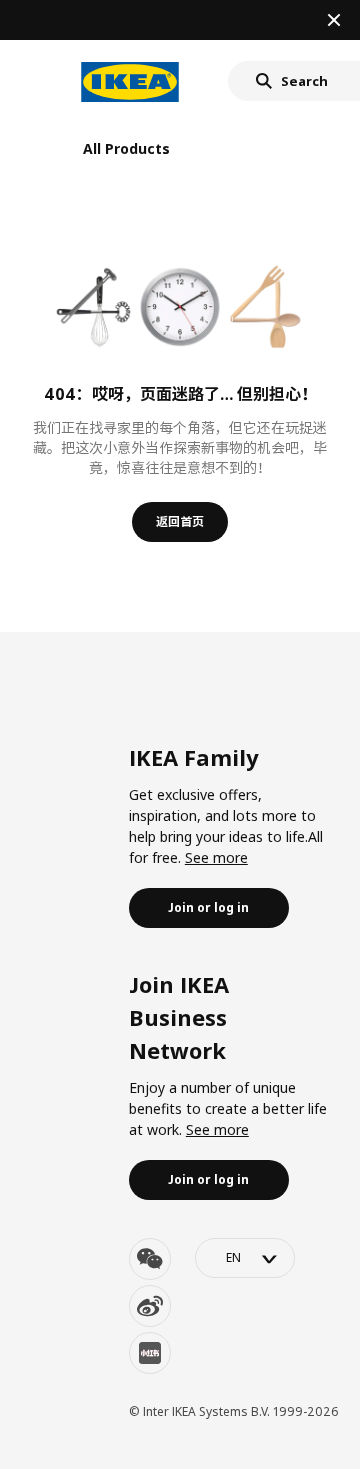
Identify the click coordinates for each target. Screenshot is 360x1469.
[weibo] (150, 1306)
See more (216, 857)
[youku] (150, 1353)
